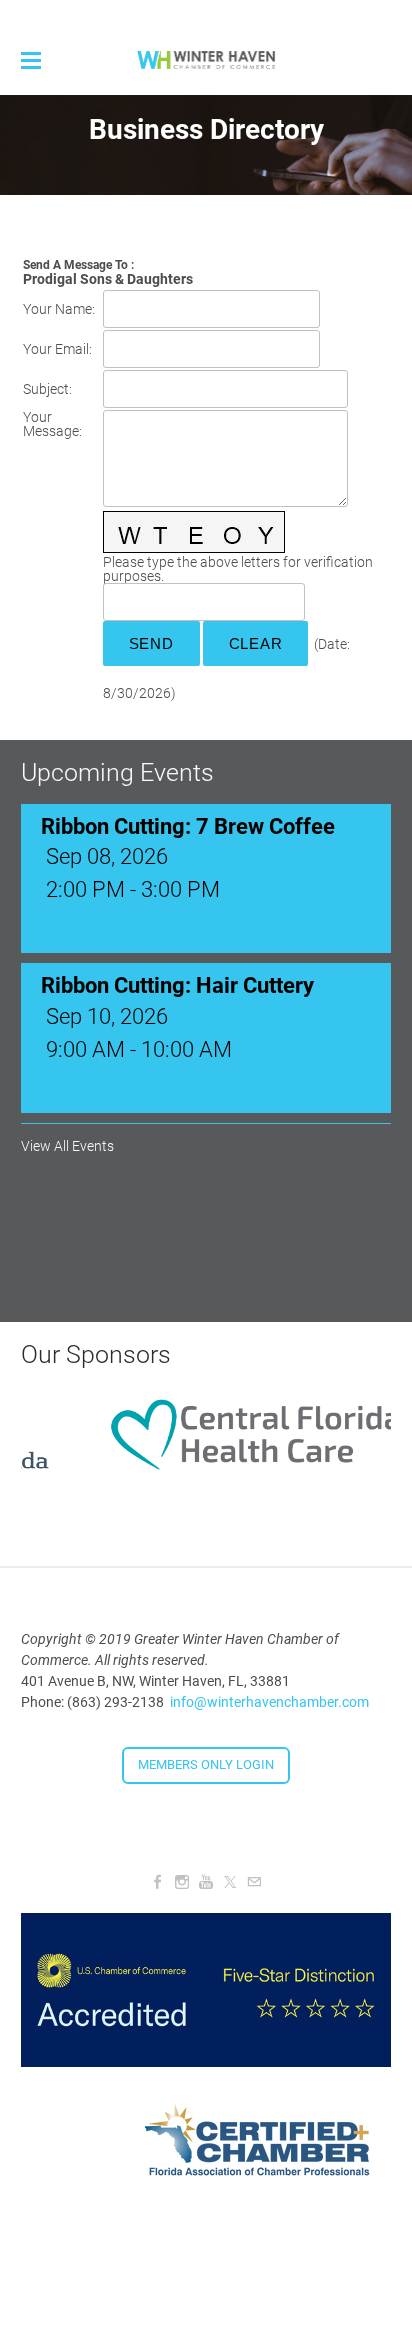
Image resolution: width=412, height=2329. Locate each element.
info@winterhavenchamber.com (269, 1702)
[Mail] (254, 1882)
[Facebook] (158, 1882)
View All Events (67, 1146)
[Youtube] (206, 1882)
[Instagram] (182, 1882)
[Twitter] (230, 1882)
